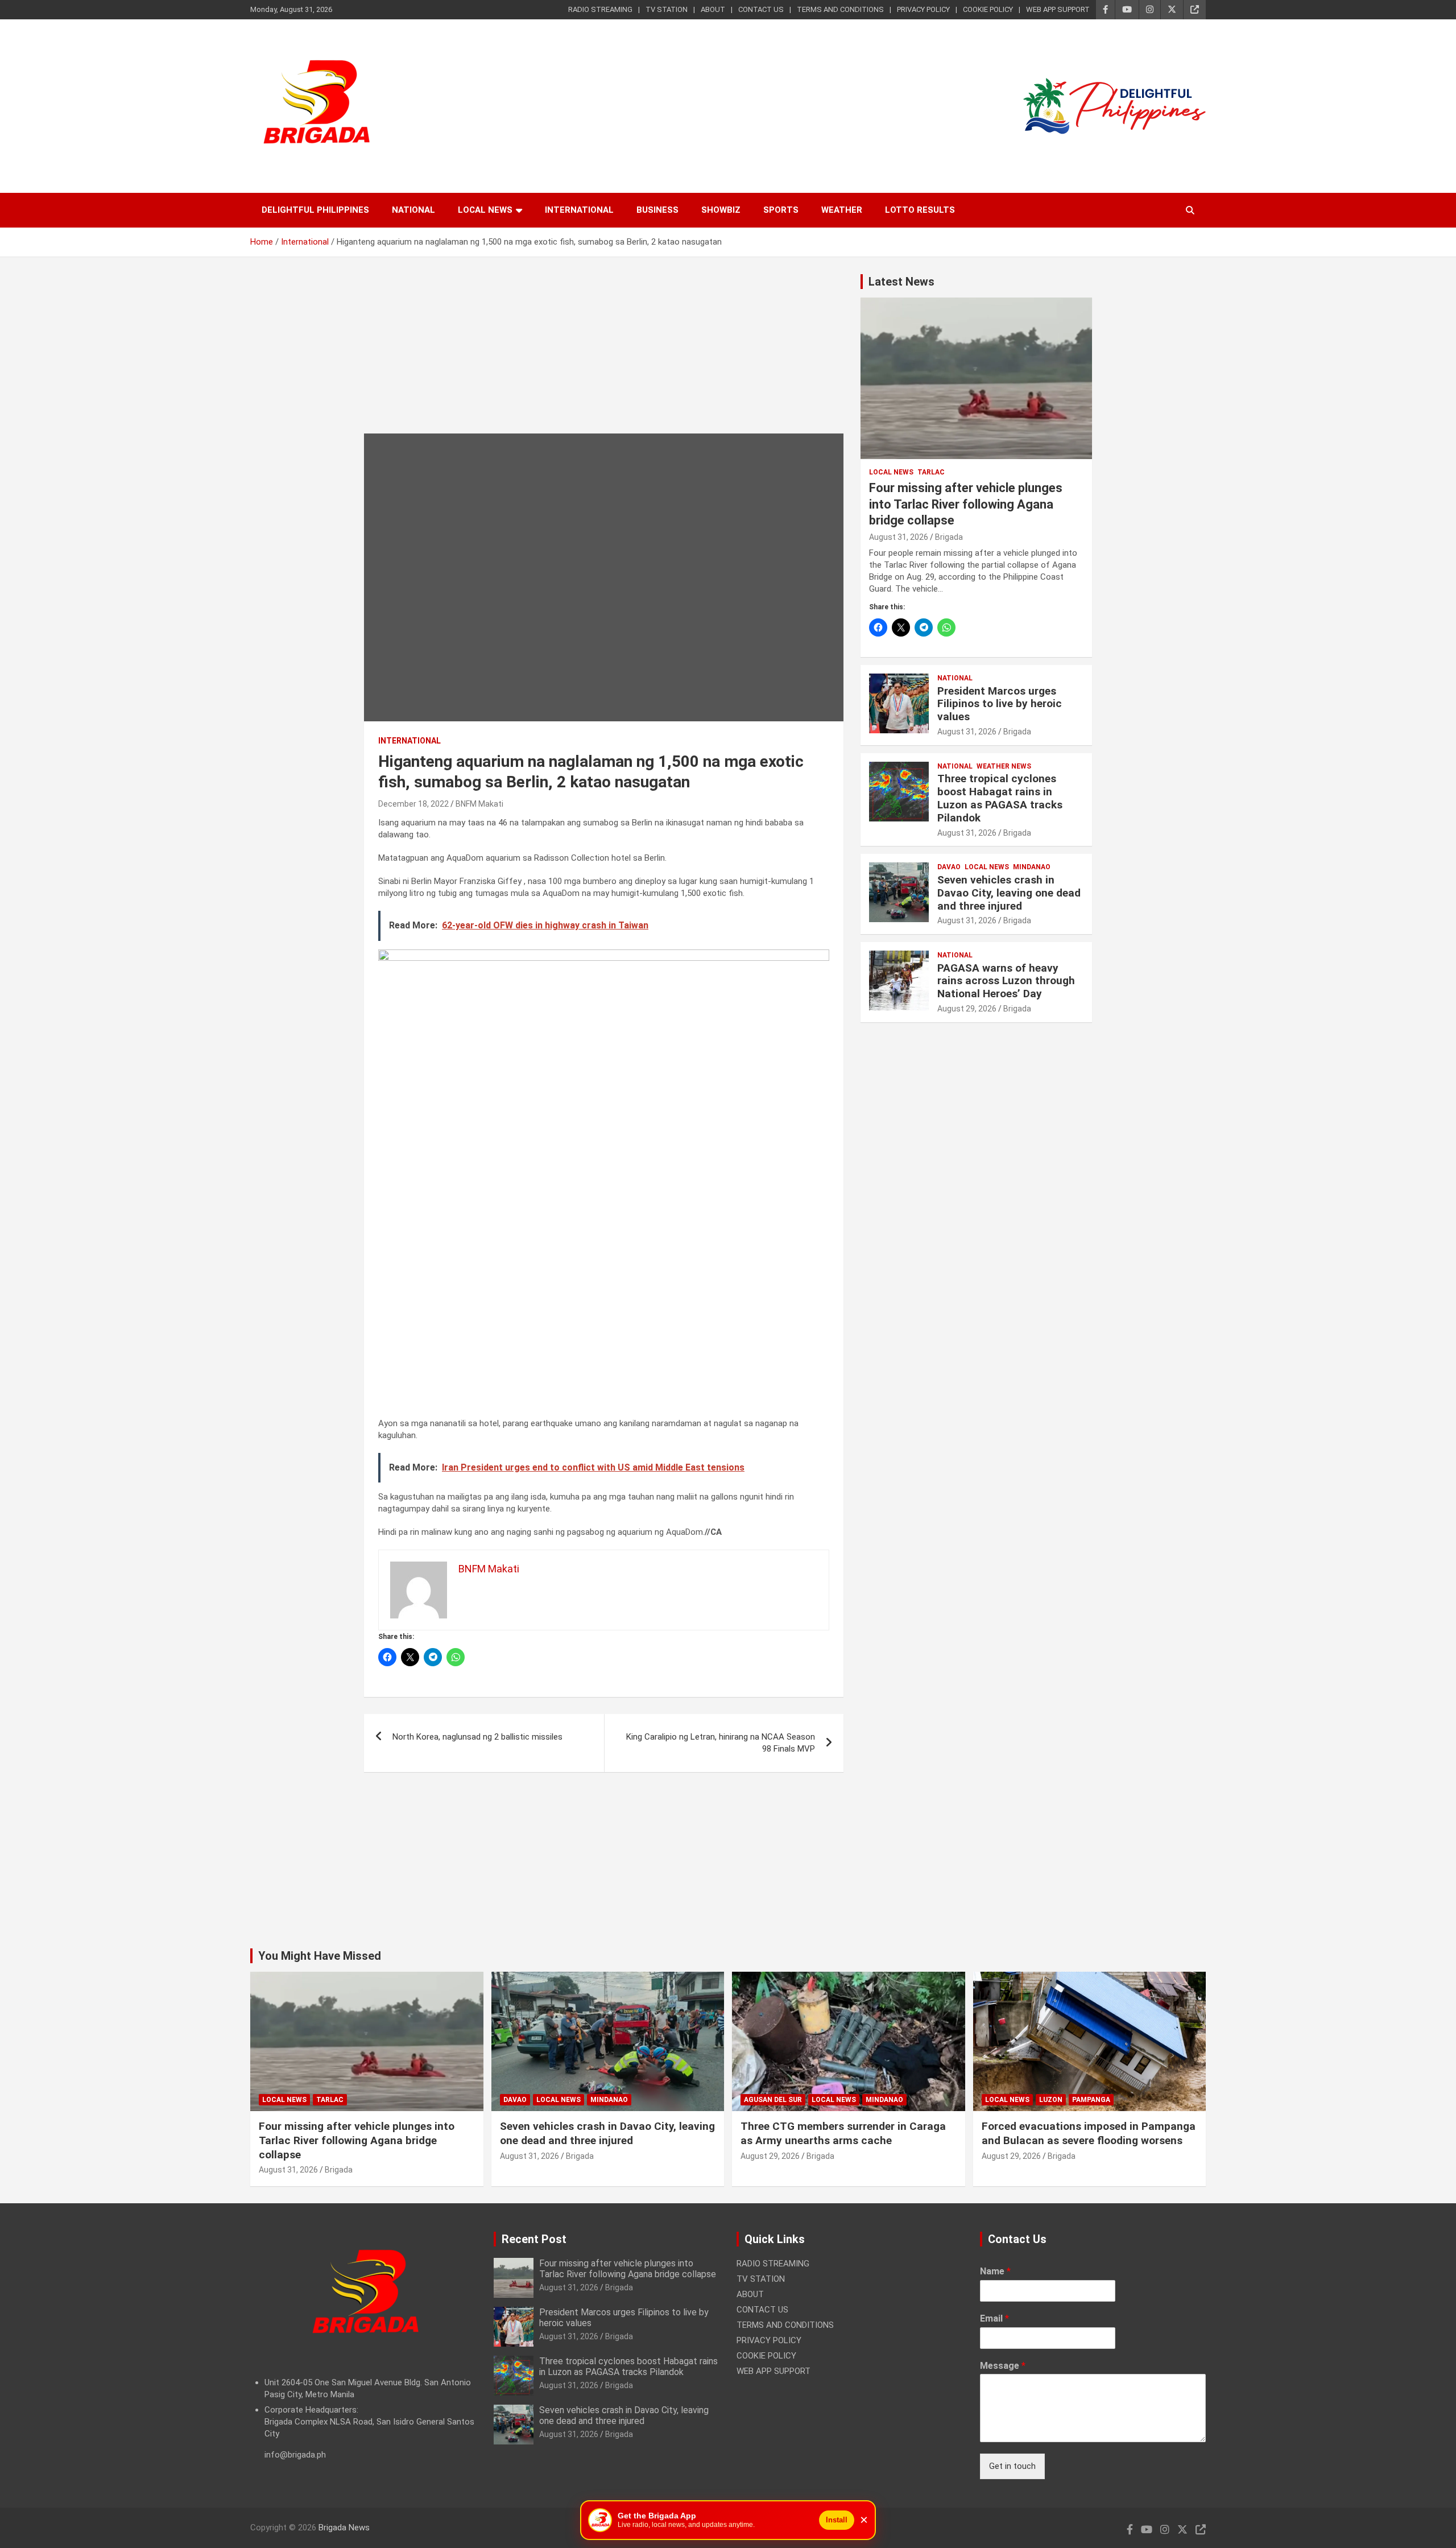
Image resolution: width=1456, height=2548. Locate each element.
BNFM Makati (479, 804)
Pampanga (1091, 2100)
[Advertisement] (604, 354)
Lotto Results (920, 210)
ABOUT (713, 9)
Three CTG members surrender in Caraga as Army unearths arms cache (843, 2133)
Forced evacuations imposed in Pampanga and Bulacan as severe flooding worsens (1089, 2133)
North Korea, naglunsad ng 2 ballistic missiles (477, 1737)
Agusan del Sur (773, 2100)
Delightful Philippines (315, 210)
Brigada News (344, 2528)
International (579, 210)
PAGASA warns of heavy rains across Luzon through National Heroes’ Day (1006, 981)
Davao (949, 867)
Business (657, 210)
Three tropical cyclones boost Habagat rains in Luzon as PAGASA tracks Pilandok (1000, 798)
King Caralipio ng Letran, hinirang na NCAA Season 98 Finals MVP (721, 1743)
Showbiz (721, 210)
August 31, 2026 (899, 537)
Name (995, 2271)
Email (994, 2318)
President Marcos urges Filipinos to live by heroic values (1000, 704)
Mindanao (1032, 867)
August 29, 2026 (967, 1009)
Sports (781, 210)
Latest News (901, 282)
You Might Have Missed (320, 1956)
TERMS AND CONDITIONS (840, 9)
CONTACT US (761, 9)
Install (837, 2520)
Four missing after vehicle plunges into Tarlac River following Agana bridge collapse (966, 504)
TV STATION (667, 9)
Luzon (1051, 2100)
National (413, 210)
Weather (842, 210)
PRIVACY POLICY (923, 9)
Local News (485, 210)
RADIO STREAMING (600, 9)
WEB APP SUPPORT (1058, 9)
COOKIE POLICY (988, 9)
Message (1003, 2366)
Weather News (1004, 766)
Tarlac (931, 472)
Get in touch (1012, 2466)
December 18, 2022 (413, 804)
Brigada (949, 537)
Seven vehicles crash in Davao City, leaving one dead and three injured (1009, 893)
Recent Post (534, 2239)
